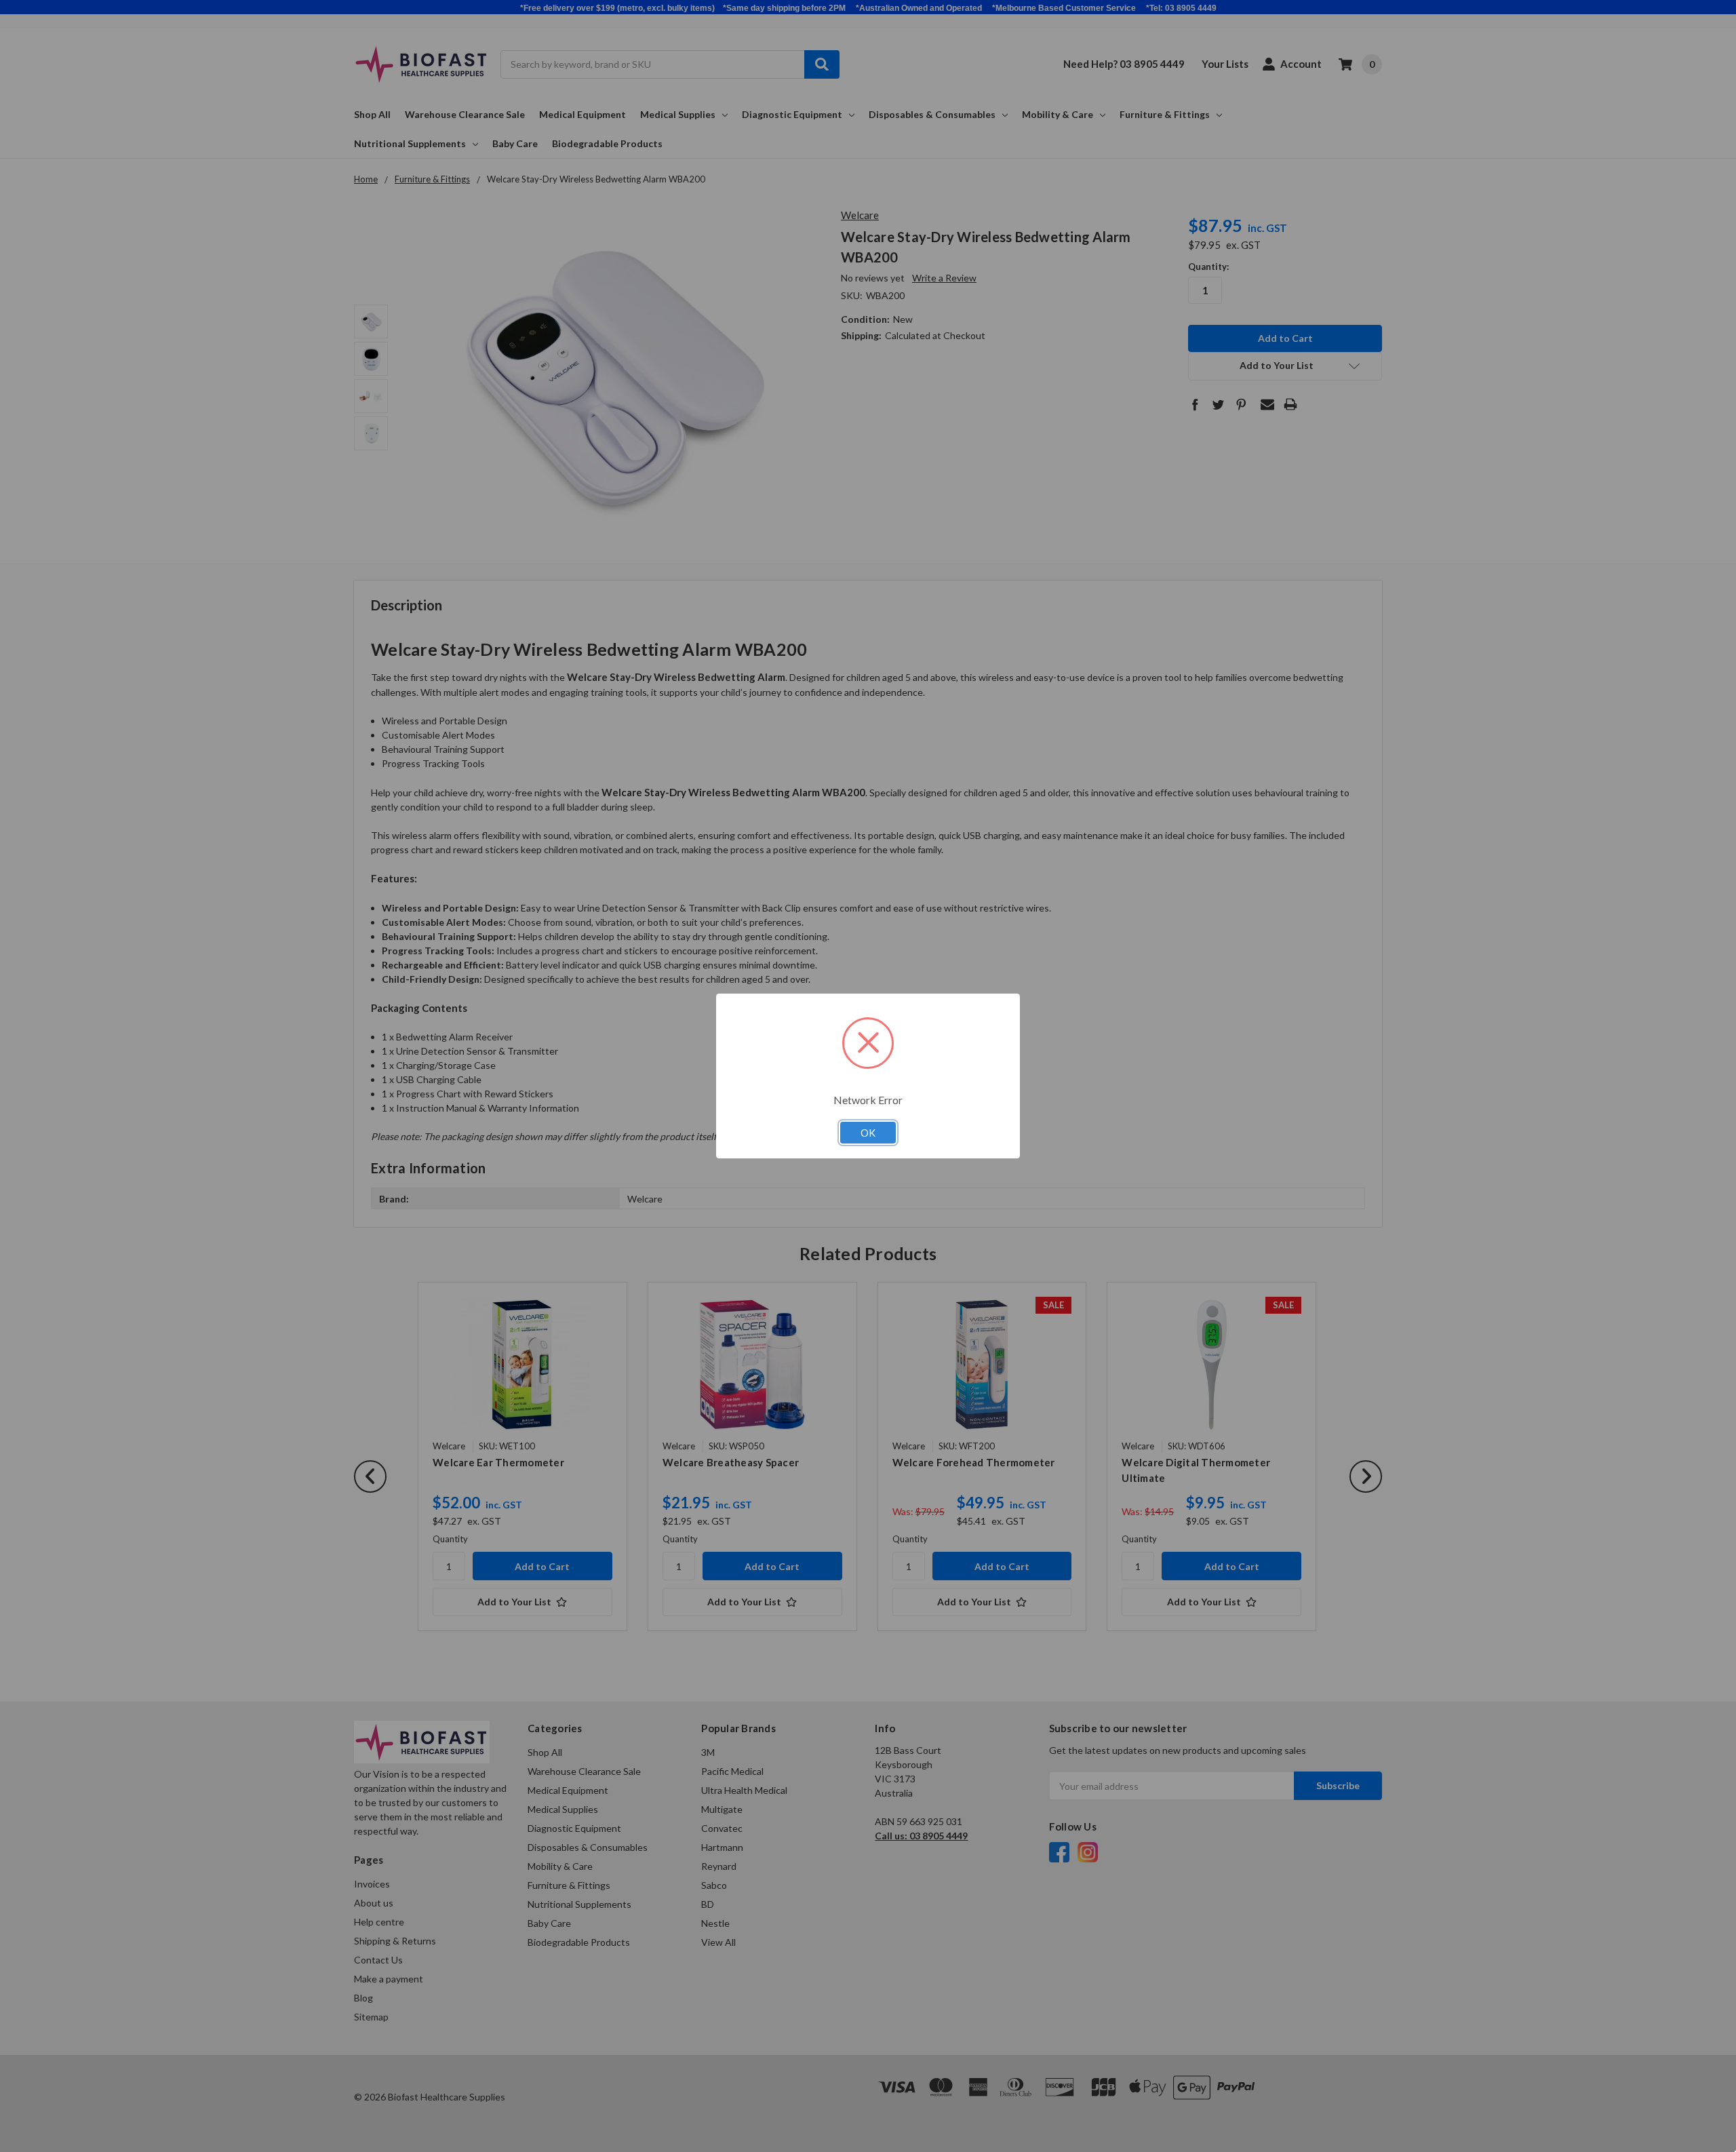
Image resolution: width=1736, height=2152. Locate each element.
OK (868, 1133)
